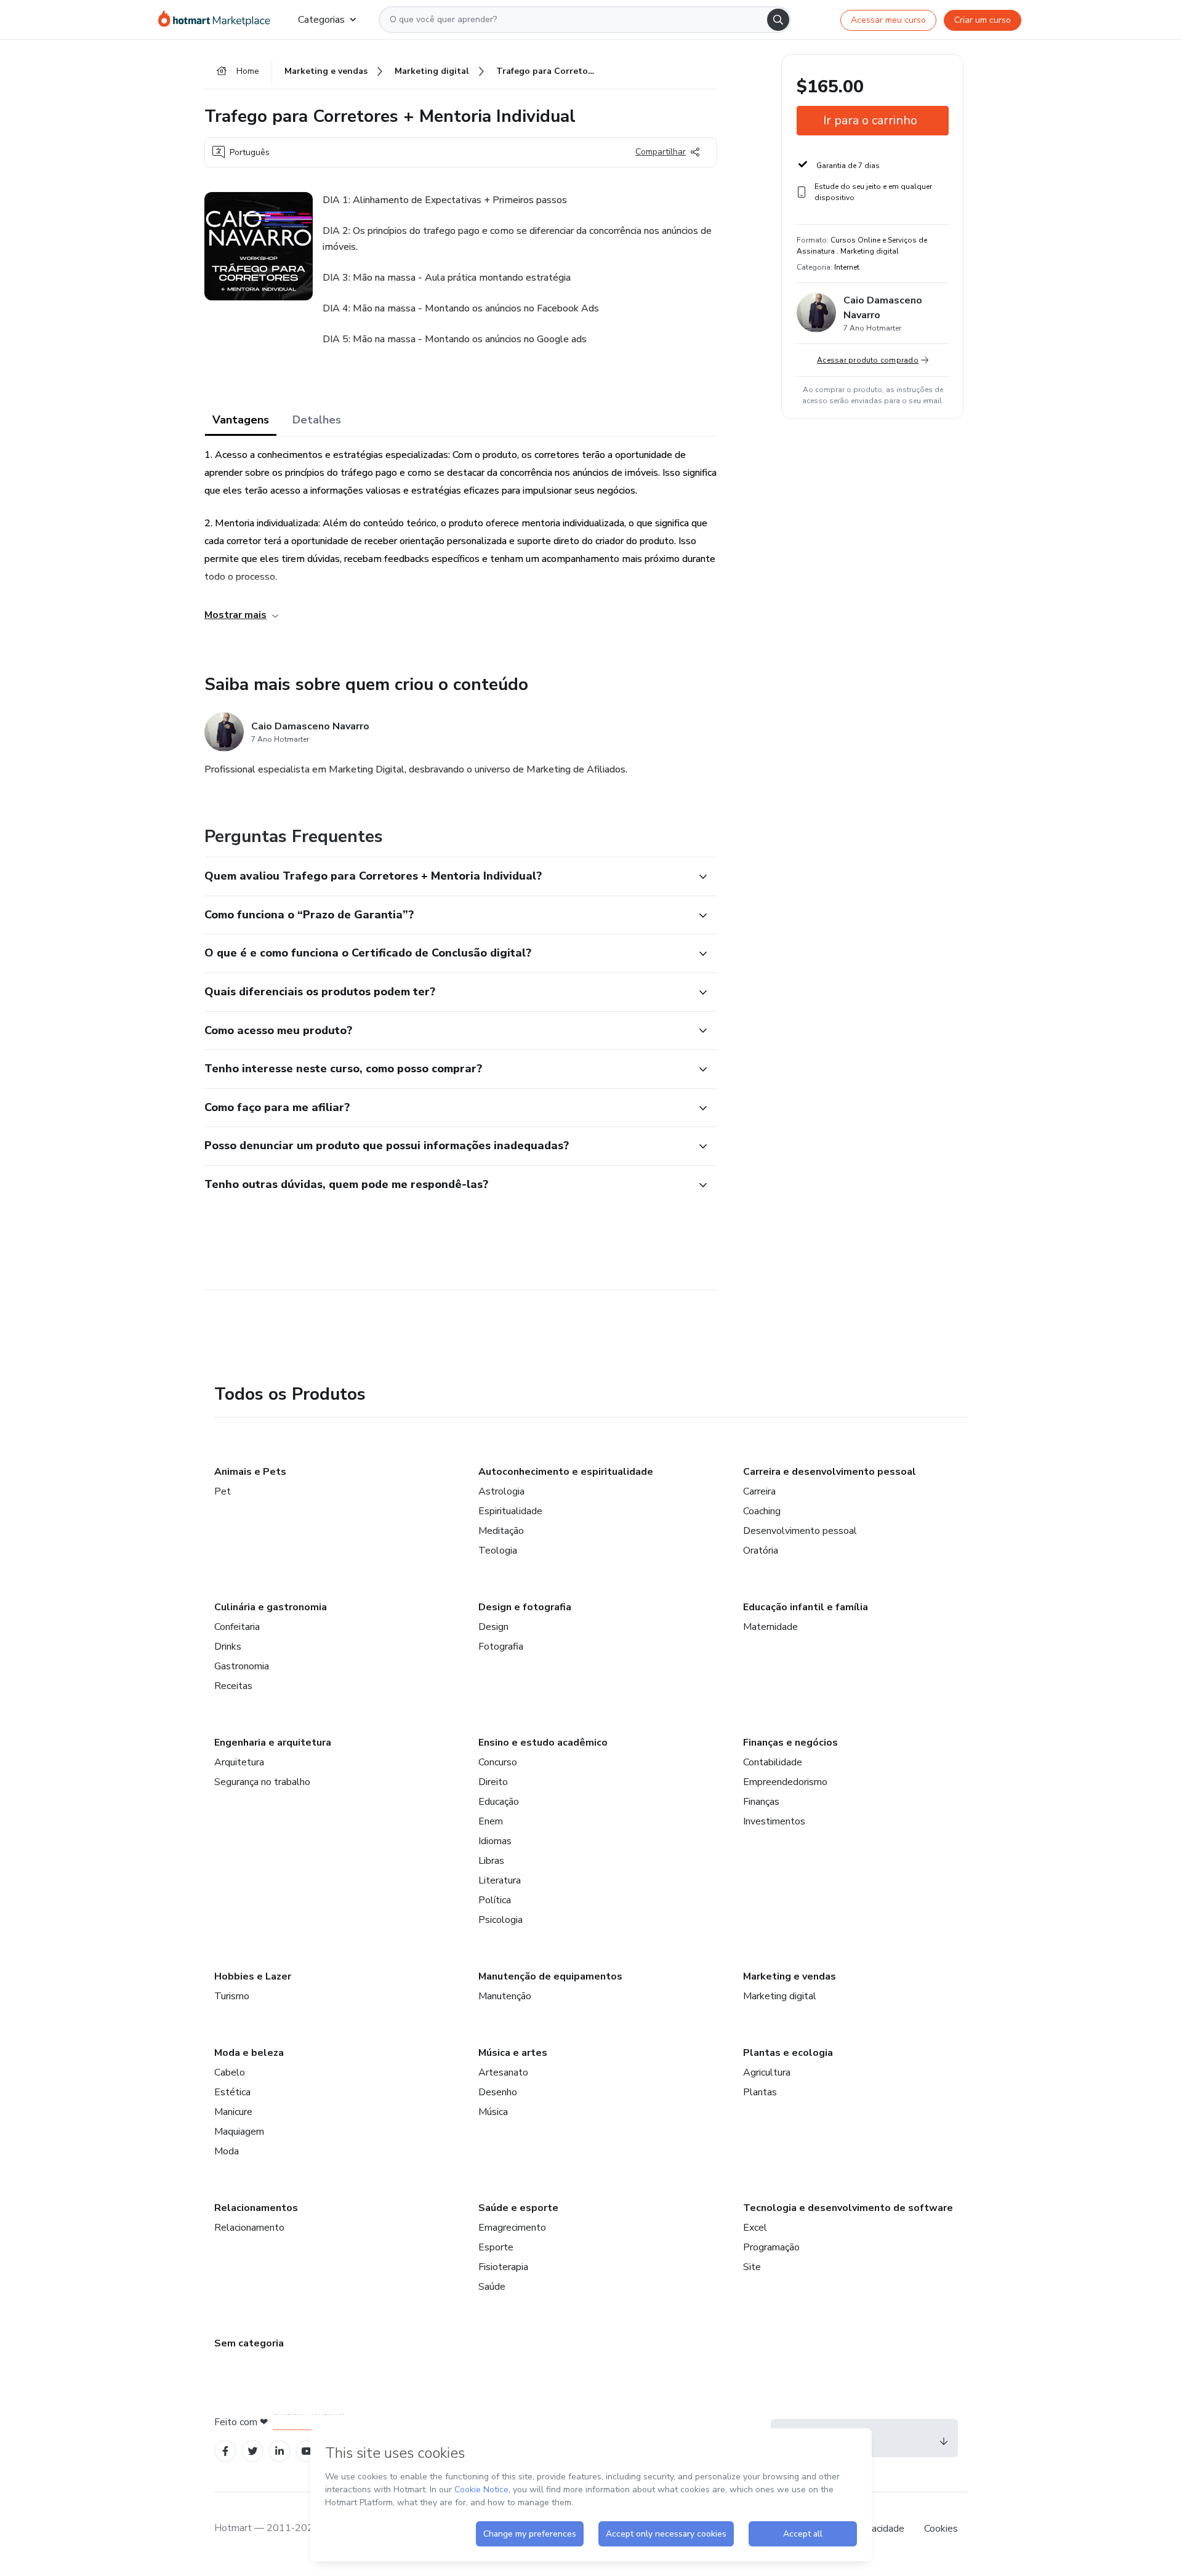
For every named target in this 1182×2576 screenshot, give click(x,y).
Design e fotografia (525, 1607)
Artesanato (503, 2072)
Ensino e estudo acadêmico (543, 1743)
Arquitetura (239, 1762)
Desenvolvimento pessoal (800, 1531)
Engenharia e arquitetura (273, 1743)
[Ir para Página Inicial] (218, 20)
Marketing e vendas (790, 1976)
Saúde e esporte (518, 2208)
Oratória (761, 1551)
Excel (755, 2228)
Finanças (761, 1802)
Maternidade (770, 1627)
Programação (771, 2247)
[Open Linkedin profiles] (279, 2451)
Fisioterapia (503, 2267)
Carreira (759, 1491)
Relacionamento (249, 2228)
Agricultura (767, 2072)
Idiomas (495, 1841)
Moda (227, 2151)
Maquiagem (239, 2132)
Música (493, 2112)
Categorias (321, 20)
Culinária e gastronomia (271, 1607)
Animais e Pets (250, 1472)
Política (495, 1900)
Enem (491, 1821)
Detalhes (317, 420)
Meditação (501, 1531)
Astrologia (501, 1491)
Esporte (496, 2247)
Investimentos (774, 1821)
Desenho (498, 2092)
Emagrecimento (512, 2228)
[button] (447, 877)
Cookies (941, 2529)
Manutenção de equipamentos (550, 1976)
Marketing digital (780, 1996)
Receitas (233, 1686)
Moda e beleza (249, 2053)
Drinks (228, 1647)
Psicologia (501, 1920)
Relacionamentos (256, 2208)
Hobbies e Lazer (253, 1976)
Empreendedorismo (785, 1782)
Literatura (500, 1880)
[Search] (778, 20)
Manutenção (505, 1996)
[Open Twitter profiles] (253, 2451)
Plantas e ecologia (788, 2053)
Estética (232, 2092)
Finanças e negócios (790, 1743)
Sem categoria (249, 2343)
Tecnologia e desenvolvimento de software (848, 2208)
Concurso (498, 1762)
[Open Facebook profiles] (225, 2451)
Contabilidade (773, 1762)
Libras (491, 1861)
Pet (223, 1491)
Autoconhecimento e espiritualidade (566, 1472)
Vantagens (241, 420)
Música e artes (513, 2053)
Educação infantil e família (806, 1607)
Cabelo (230, 2072)
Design (493, 1627)
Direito (493, 1782)
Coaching (762, 1511)
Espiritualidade (510, 1511)
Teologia (498, 1551)
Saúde (492, 2287)
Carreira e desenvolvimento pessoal (830, 1472)
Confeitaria (237, 1627)
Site (752, 2267)
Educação (499, 1802)
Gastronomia (242, 1666)
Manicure (233, 2112)
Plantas (760, 2092)
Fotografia (501, 1647)
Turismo (232, 1996)
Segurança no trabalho (262, 1782)
